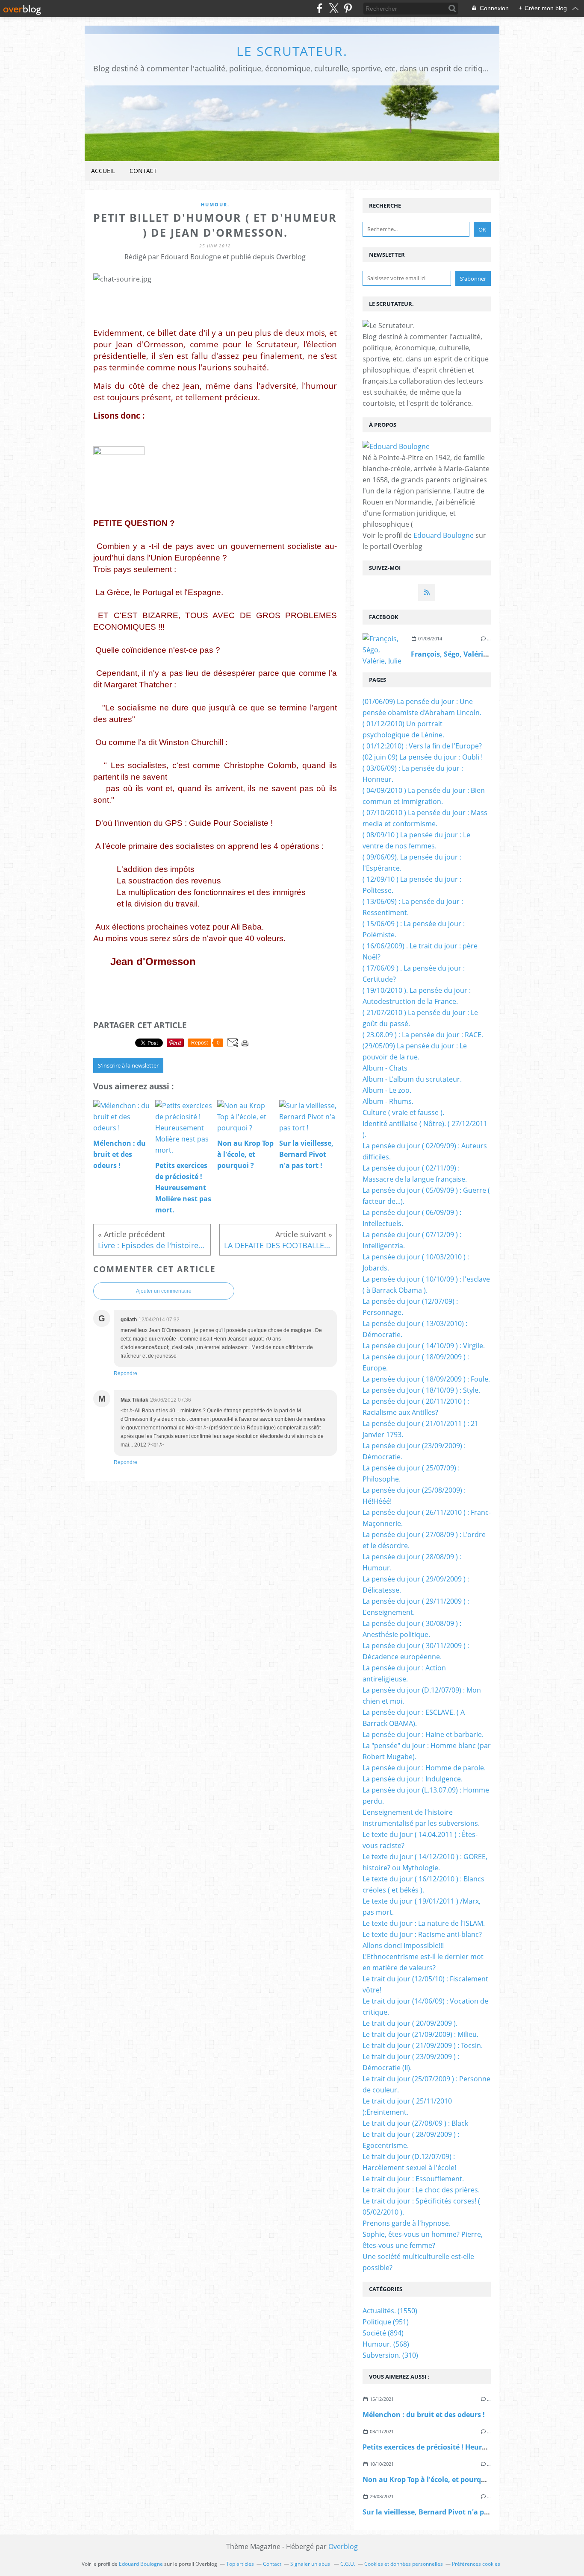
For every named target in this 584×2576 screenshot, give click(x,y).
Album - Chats (385, 1068)
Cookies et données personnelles (404, 2564)
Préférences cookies (476, 2564)
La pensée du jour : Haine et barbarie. (423, 1734)
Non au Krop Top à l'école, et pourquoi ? (430, 2479)
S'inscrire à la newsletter (128, 1065)
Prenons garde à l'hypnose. (407, 2223)
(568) (386, 2344)
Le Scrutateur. (292, 51)
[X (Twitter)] (334, 8)
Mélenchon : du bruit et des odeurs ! (424, 2415)
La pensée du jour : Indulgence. (413, 1779)
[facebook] (320, 8)
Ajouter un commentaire (164, 1291)
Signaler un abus (311, 2564)
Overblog (343, 2547)
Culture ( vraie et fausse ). (403, 1112)
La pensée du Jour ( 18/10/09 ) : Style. (421, 1390)
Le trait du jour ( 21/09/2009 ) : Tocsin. (423, 2045)
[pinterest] (348, 8)
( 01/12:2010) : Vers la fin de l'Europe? (422, 746)
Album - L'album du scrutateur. (412, 1079)
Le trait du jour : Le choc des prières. (421, 2190)
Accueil (103, 171)
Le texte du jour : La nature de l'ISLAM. (424, 1923)
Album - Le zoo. (387, 1090)
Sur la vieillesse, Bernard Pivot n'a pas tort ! (437, 2512)
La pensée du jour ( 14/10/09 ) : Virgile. (424, 1346)
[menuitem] (103, 171)
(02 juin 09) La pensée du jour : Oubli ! (423, 757)
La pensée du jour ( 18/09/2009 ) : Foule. (426, 1379)
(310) (390, 2355)
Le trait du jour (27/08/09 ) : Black (415, 2123)
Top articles (240, 2564)
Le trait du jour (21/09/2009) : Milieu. (420, 2034)
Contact (143, 171)
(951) (386, 2322)
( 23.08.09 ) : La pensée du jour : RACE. (423, 1035)
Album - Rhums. (388, 1101)
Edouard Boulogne (444, 535)
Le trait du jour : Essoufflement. (413, 2179)
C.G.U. (348, 2564)
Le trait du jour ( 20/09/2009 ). (410, 2023)
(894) (383, 2333)
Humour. (215, 204)
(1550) (390, 2311)
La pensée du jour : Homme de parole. (424, 1768)
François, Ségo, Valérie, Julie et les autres (480, 654)
